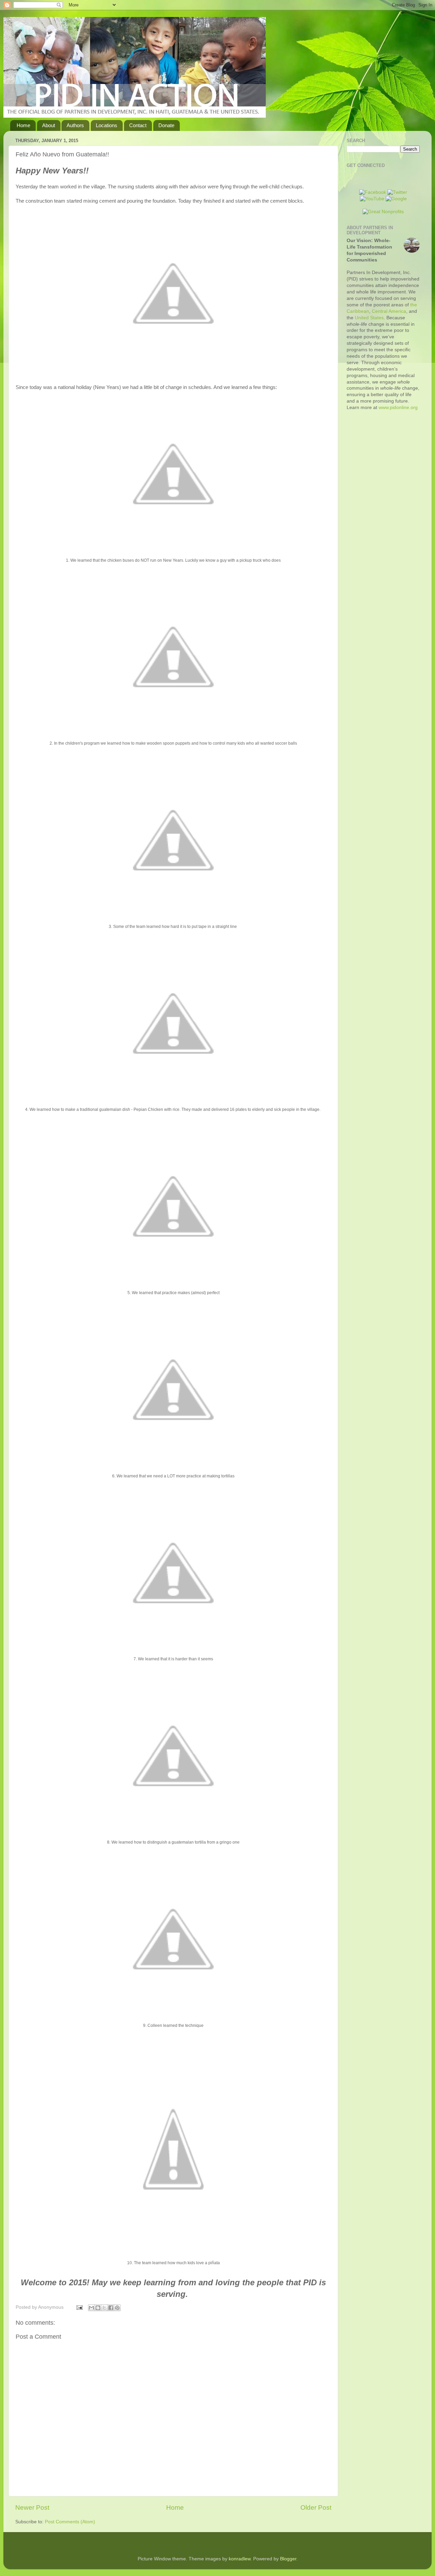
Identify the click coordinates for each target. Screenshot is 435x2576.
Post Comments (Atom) (70, 2522)
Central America (389, 311)
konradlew (240, 2559)
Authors (75, 125)
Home (23, 125)
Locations (107, 125)
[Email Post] (79, 2307)
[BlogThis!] (98, 2308)
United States (369, 318)
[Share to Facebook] (111, 2308)
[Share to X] (104, 2308)
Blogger (288, 2559)
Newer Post (32, 2507)
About (49, 125)
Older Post (316, 2507)
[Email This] (91, 2308)
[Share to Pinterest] (117, 2308)
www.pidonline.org (398, 408)
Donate (166, 125)
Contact (138, 125)
